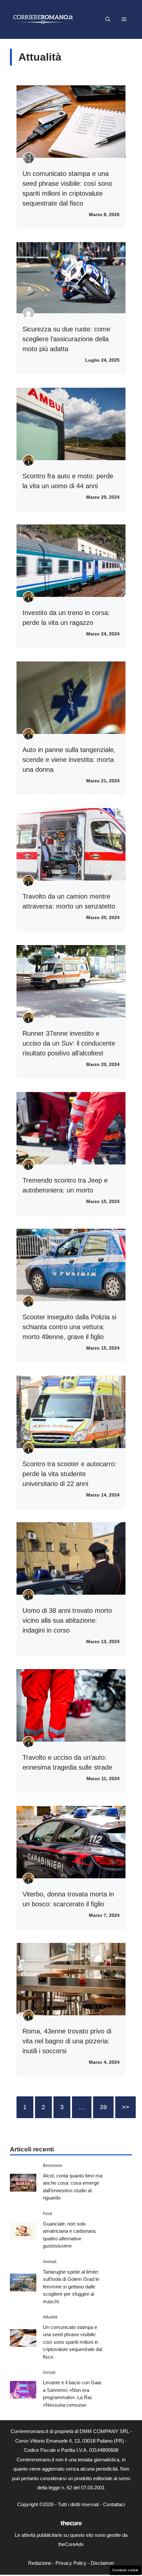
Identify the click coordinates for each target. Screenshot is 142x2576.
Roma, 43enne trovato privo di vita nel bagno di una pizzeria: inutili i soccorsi (67, 2041)
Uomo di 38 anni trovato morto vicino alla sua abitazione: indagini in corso (67, 1620)
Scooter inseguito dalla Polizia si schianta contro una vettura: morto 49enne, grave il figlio (69, 1327)
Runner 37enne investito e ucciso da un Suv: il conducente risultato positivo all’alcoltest (69, 1043)
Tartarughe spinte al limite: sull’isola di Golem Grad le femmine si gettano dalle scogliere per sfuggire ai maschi (71, 2287)
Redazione (40, 2563)
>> (125, 2107)
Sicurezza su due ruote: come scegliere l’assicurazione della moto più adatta (66, 339)
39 (103, 2107)
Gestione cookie (125, 2570)
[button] (108, 19)
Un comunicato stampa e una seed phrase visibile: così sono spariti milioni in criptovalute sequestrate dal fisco (72, 2342)
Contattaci (114, 2504)
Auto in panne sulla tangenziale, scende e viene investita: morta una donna (69, 760)
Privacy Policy (71, 2563)
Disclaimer (102, 2563)
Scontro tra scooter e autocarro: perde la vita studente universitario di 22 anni (70, 1474)
